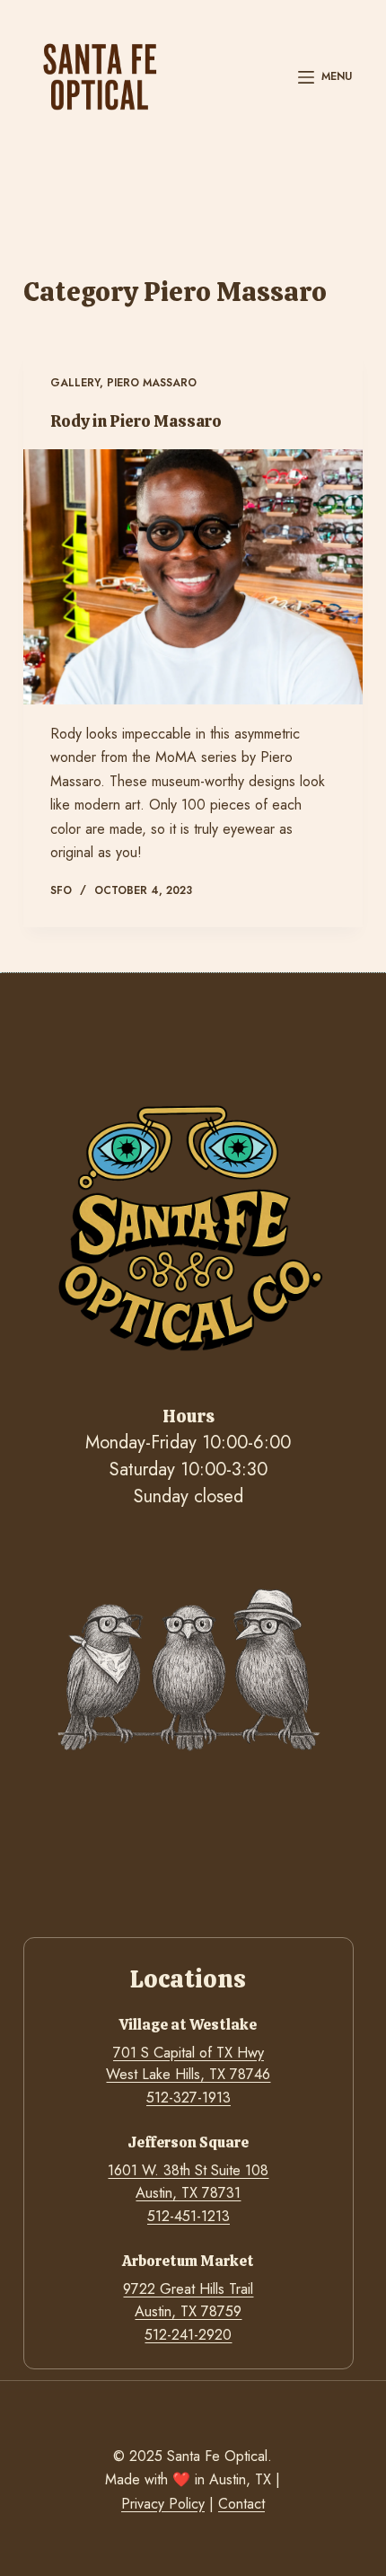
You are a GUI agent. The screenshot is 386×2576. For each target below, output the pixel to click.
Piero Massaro (152, 383)
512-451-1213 (189, 2216)
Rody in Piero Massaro (136, 421)
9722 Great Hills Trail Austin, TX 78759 (188, 2300)
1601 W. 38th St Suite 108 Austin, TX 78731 (188, 2181)
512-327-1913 (189, 2098)
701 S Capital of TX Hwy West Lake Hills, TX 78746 (188, 2063)
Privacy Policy (163, 2504)
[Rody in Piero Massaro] (193, 577)
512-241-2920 (188, 2335)
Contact (241, 2504)
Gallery (75, 383)
